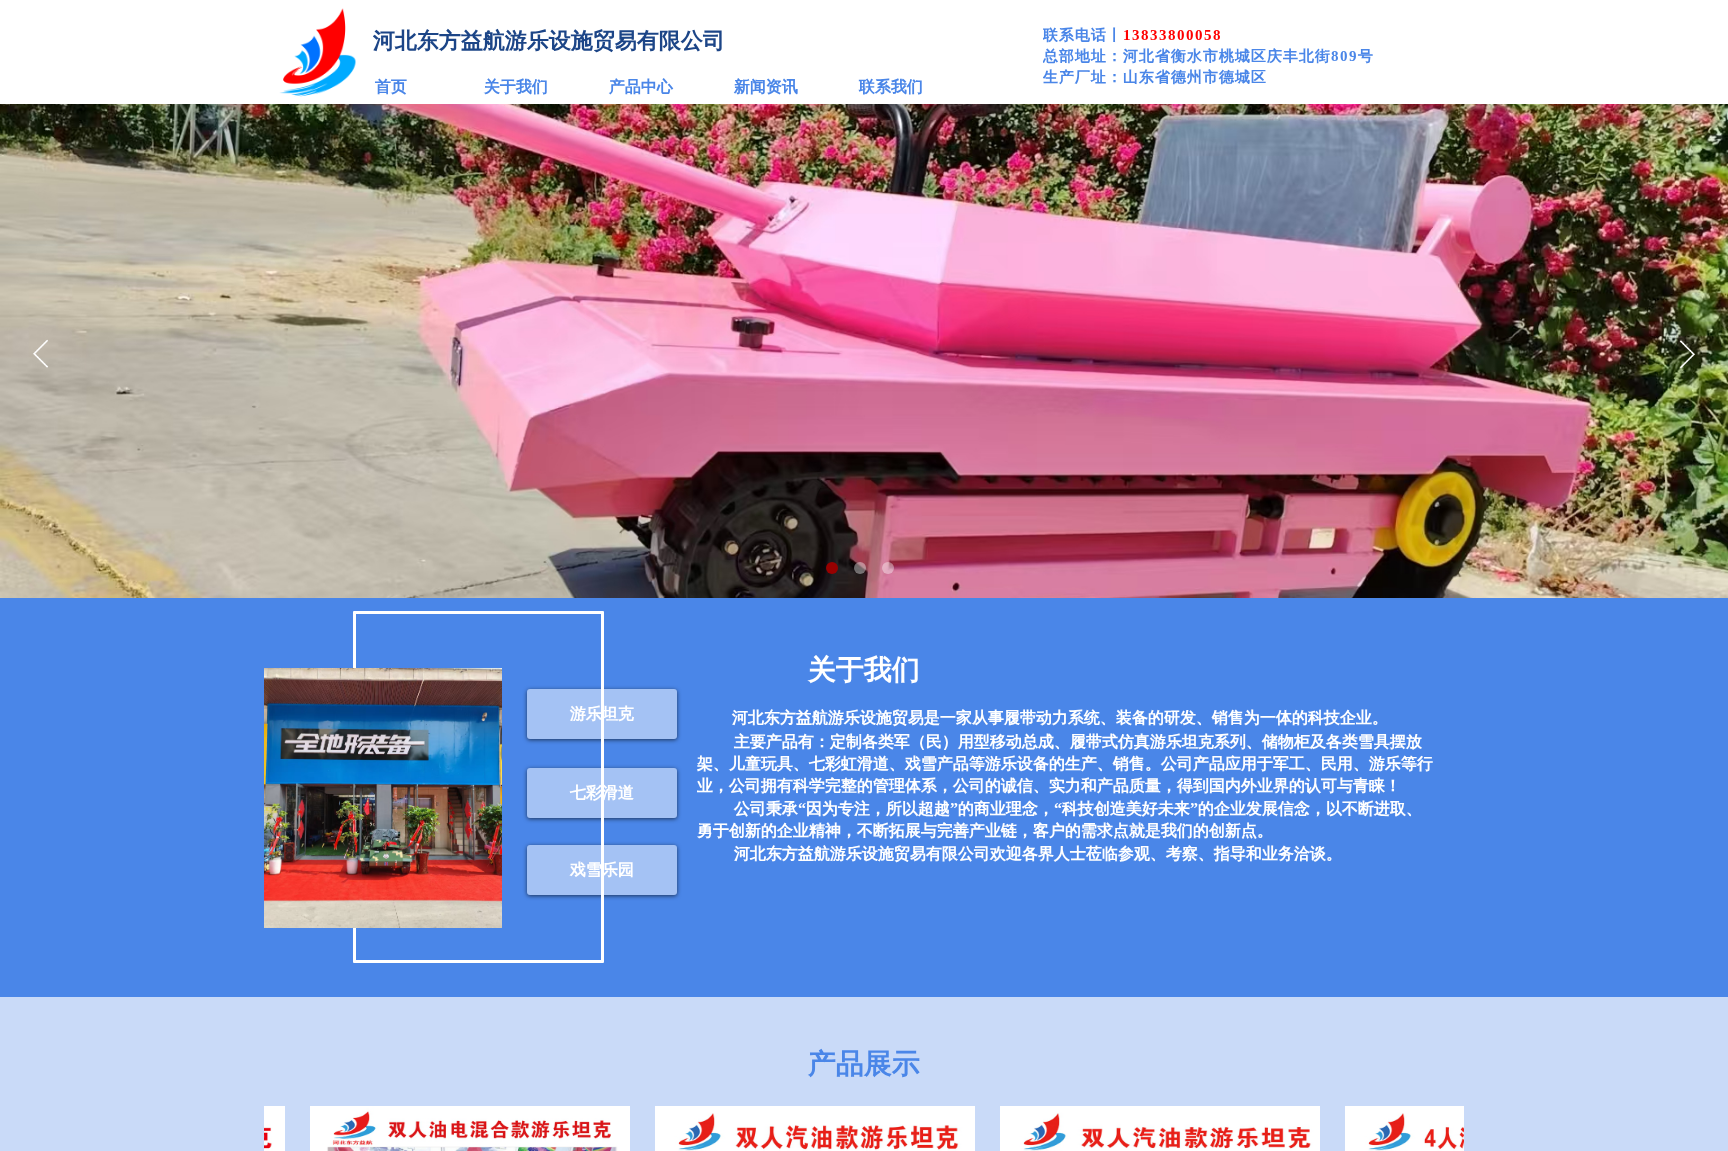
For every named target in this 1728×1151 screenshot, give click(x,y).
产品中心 (641, 86)
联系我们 (891, 86)
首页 (391, 86)
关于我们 (516, 86)
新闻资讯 (766, 86)
